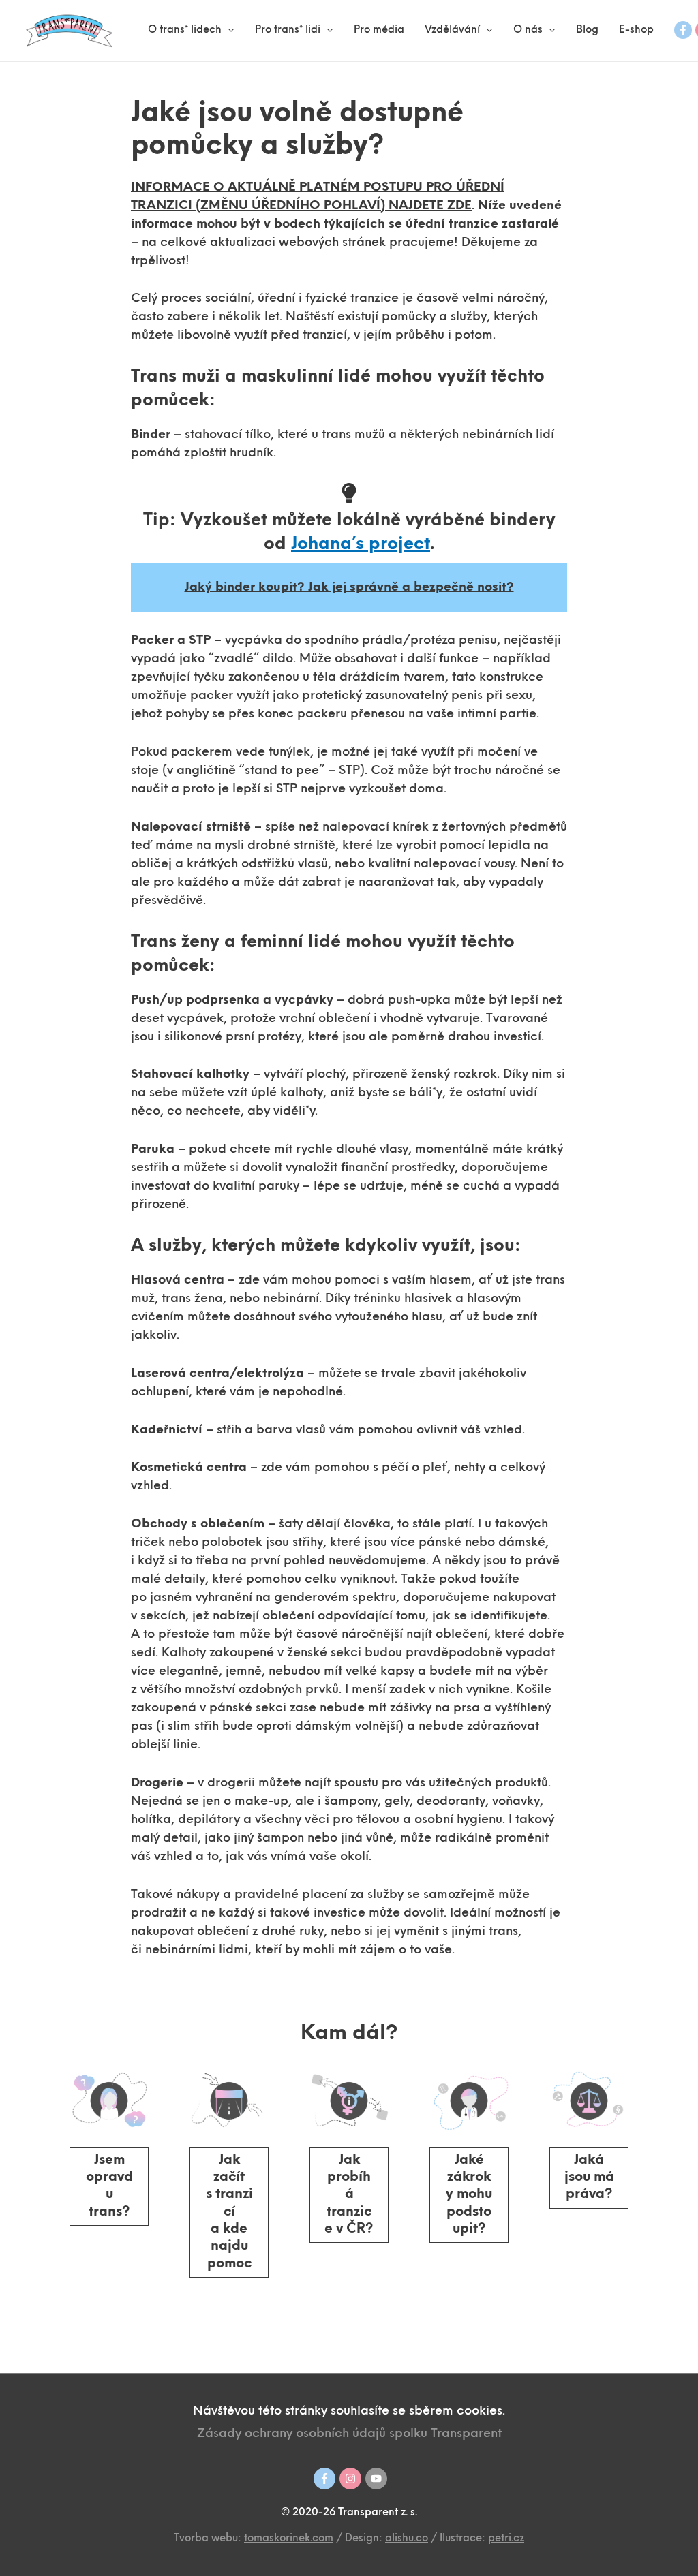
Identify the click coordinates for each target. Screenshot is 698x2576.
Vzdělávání (452, 30)
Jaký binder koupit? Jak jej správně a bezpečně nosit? (349, 588)
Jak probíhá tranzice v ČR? (349, 2195)
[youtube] (376, 2479)
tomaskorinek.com (289, 2539)
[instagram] (350, 2479)
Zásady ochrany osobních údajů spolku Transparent (349, 2434)
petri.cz (506, 2539)
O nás (528, 30)
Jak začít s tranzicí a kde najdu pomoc (229, 2212)
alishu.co (407, 2539)
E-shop (636, 30)
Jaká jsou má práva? (589, 2178)
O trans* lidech (185, 30)
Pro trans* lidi (288, 30)
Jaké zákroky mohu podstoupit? (469, 2195)
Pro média (379, 30)
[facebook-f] (683, 30)
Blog (587, 30)
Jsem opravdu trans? (109, 2186)
